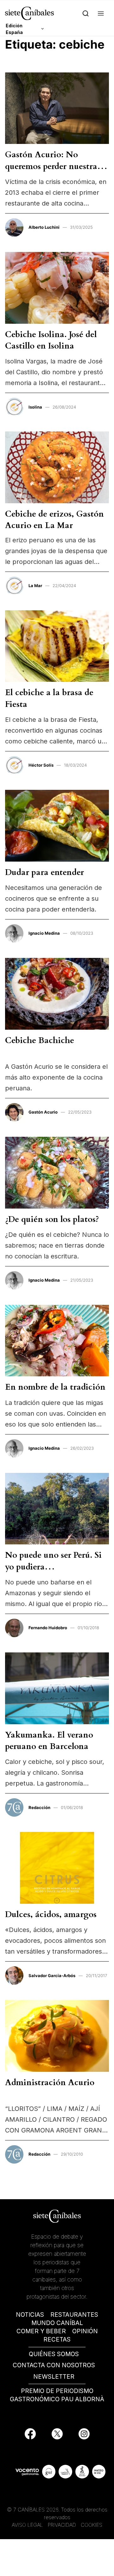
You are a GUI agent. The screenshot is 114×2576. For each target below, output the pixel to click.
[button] (101, 13)
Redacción (39, 1807)
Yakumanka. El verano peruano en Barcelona (49, 1741)
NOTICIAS (30, 2315)
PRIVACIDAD (63, 2525)
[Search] (86, 13)
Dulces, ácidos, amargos (51, 1914)
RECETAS (57, 2339)
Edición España (14, 29)
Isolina (35, 407)
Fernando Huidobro (48, 1628)
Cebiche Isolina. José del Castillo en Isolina (51, 340)
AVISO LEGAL (27, 2525)
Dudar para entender (44, 872)
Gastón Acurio (43, 1112)
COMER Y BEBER (41, 2331)
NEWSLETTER (54, 2377)
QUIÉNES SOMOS (54, 2354)
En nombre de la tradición (55, 1387)
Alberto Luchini (44, 227)
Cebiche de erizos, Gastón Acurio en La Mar (54, 520)
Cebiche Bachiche (40, 1040)
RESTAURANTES (74, 2315)
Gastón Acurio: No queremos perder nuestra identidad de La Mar (51, 166)
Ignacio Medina (44, 933)
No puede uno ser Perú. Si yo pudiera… (53, 1561)
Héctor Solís (41, 765)
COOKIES (92, 2525)
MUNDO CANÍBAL (57, 2323)
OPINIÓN (85, 2331)
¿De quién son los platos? (52, 1219)
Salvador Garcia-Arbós (52, 1976)
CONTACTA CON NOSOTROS (54, 2365)
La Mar (35, 586)
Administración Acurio (50, 2082)
